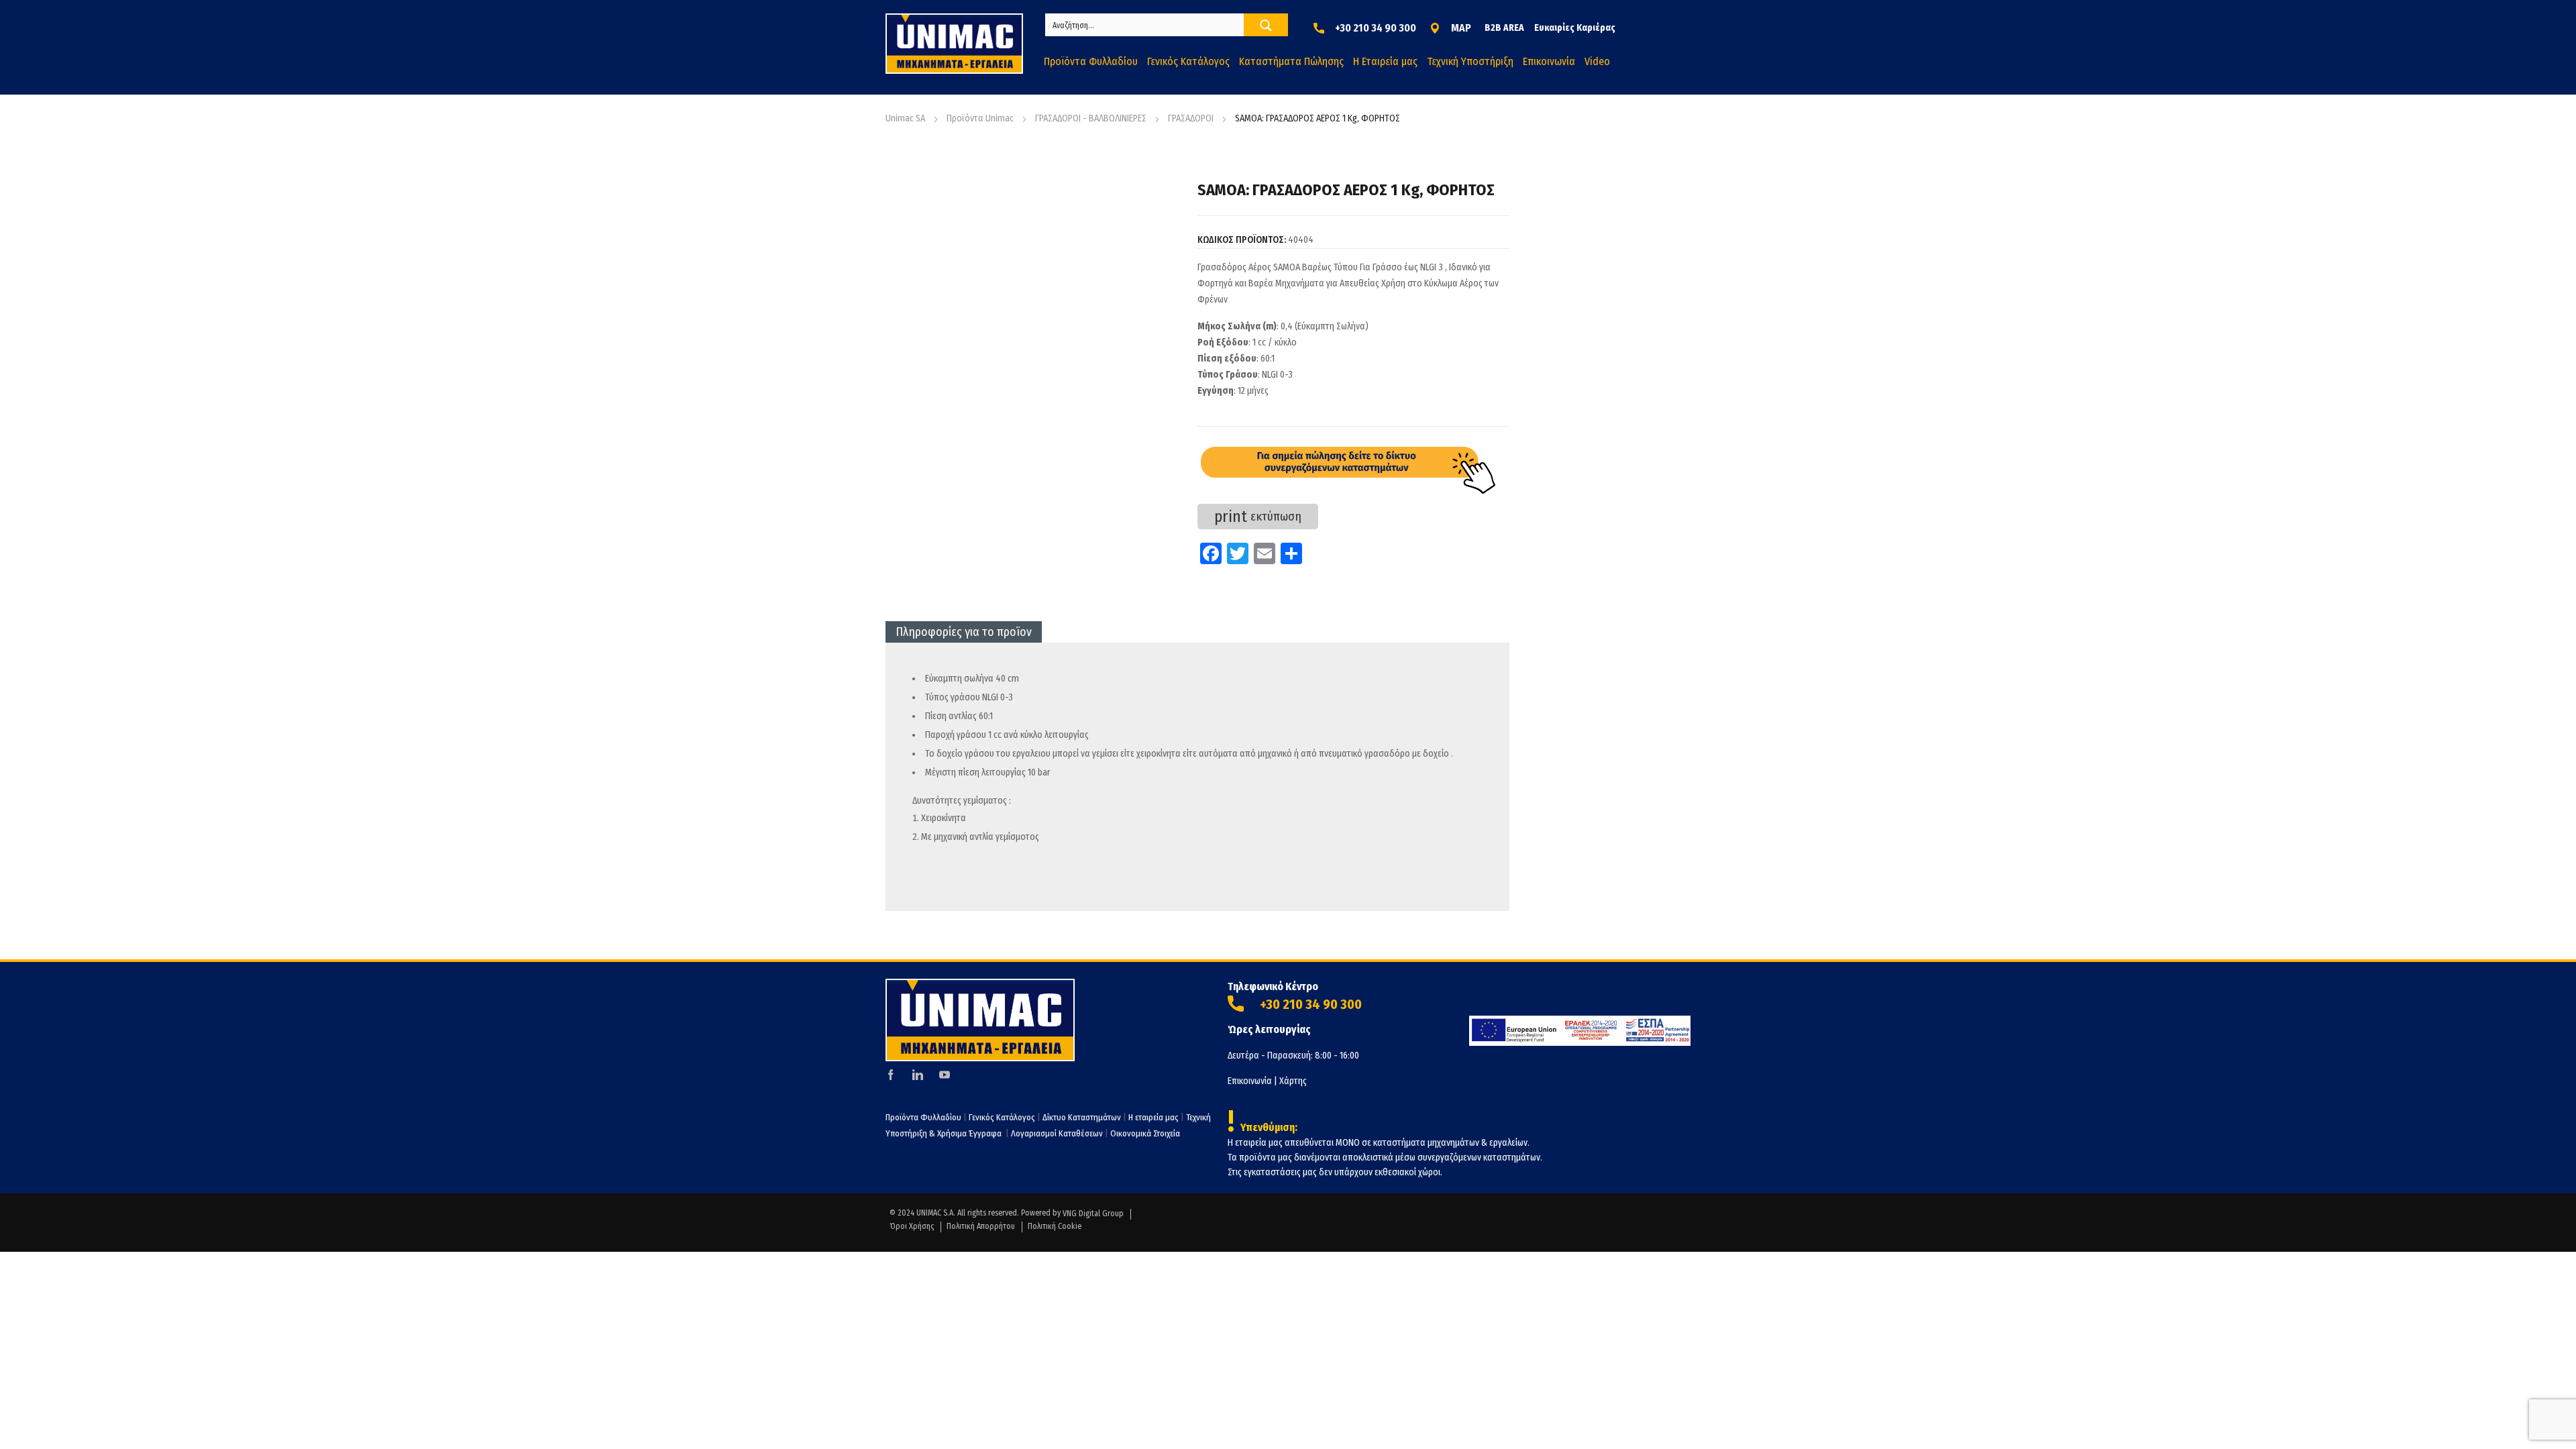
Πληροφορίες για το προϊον (964, 632)
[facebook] (891, 1075)
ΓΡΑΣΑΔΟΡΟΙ (1191, 118)
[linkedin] (918, 1075)
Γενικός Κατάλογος (1002, 1117)
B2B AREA (1504, 28)
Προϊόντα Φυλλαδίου (923, 1117)
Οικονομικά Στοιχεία (1145, 1133)
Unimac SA (905, 118)
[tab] (964, 632)
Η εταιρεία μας (1153, 1117)
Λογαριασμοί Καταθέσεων (1057, 1133)
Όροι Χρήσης (912, 1226)
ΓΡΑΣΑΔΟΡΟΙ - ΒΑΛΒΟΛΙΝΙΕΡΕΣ (1091, 118)
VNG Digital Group (1093, 1214)
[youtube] (945, 1075)
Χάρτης (1293, 1081)
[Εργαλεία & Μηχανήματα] (954, 44)
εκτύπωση (1258, 517)
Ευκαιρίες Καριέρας (1575, 28)
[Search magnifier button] (1266, 25)
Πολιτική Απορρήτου (981, 1226)
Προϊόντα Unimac (980, 118)
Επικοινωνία (1250, 1081)
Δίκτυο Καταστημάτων (1083, 1117)
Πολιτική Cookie (1055, 1226)
